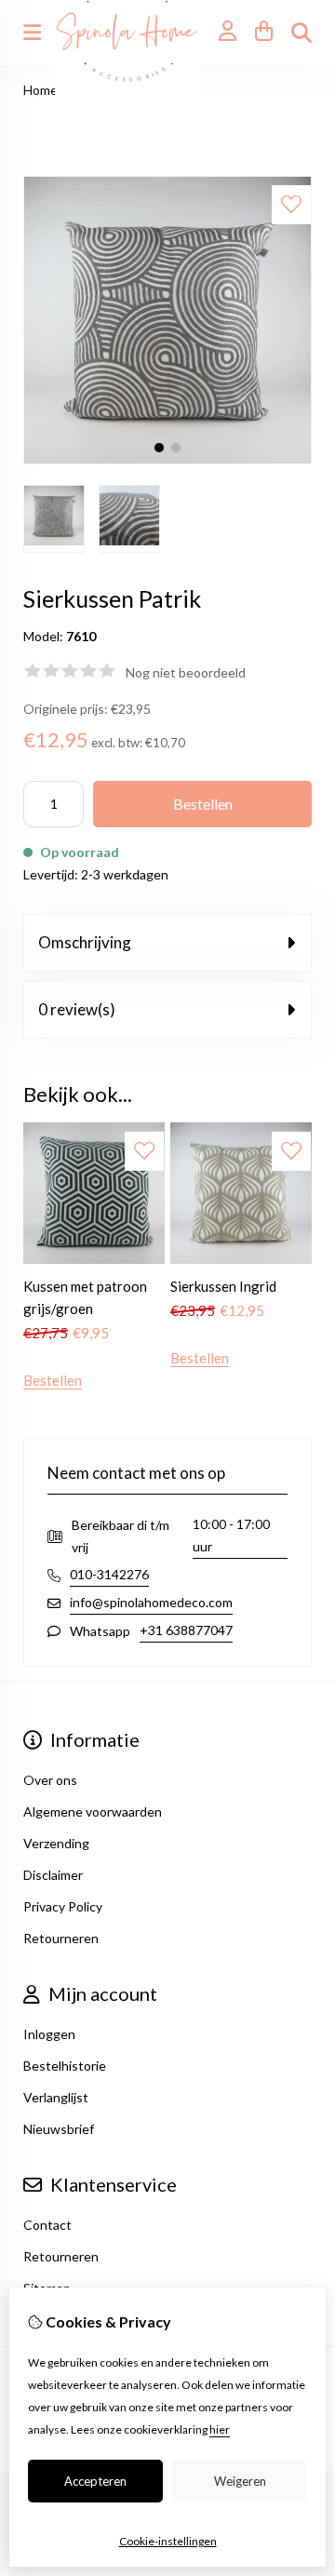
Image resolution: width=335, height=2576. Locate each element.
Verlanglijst (56, 2097)
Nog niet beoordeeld (186, 672)
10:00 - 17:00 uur (231, 1535)
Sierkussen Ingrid (223, 1286)
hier (220, 2429)
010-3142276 (109, 1574)
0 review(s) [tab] (77, 1009)
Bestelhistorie (65, 2066)
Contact (47, 2225)
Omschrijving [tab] (85, 942)
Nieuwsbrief (59, 2129)
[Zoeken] (301, 33)
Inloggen (49, 2034)
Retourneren (61, 2256)
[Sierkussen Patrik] (167, 459)
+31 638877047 (186, 1630)
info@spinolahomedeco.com (151, 1602)
